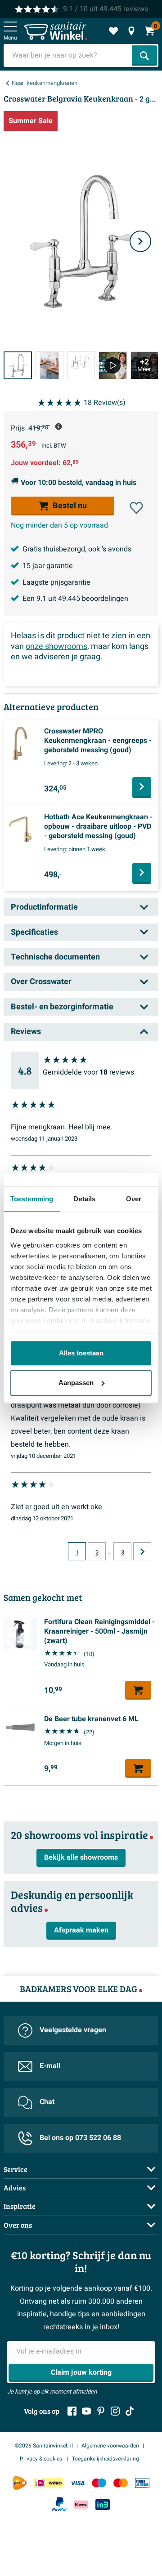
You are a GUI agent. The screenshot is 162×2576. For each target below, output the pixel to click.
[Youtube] (86, 2411)
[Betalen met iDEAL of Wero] (49, 2483)
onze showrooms (56, 646)
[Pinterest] (101, 2411)
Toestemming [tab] (32, 1199)
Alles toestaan (81, 1353)
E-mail (50, 2066)
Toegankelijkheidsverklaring (106, 2459)
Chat (47, 2102)
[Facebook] (72, 2411)
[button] (136, 508)
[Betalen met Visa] (77, 2483)
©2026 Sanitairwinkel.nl (44, 2446)
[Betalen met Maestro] (99, 2483)
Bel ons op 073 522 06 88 (80, 2138)
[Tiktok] (130, 2411)
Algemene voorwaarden (110, 2446)
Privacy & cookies (42, 2459)
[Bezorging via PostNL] (20, 2483)
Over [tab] (134, 1199)
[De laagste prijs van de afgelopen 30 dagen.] (58, 426)
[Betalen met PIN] (142, 2483)
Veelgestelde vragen (73, 2030)
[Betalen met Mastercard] (121, 2483)
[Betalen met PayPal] (59, 2505)
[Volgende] (140, 241)
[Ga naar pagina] (142, 1551)
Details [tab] (84, 1199)
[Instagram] (115, 2411)
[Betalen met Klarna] (81, 2504)
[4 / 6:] (112, 366)
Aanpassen (76, 1383)
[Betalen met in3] (103, 2504)
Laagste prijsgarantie (56, 582)
